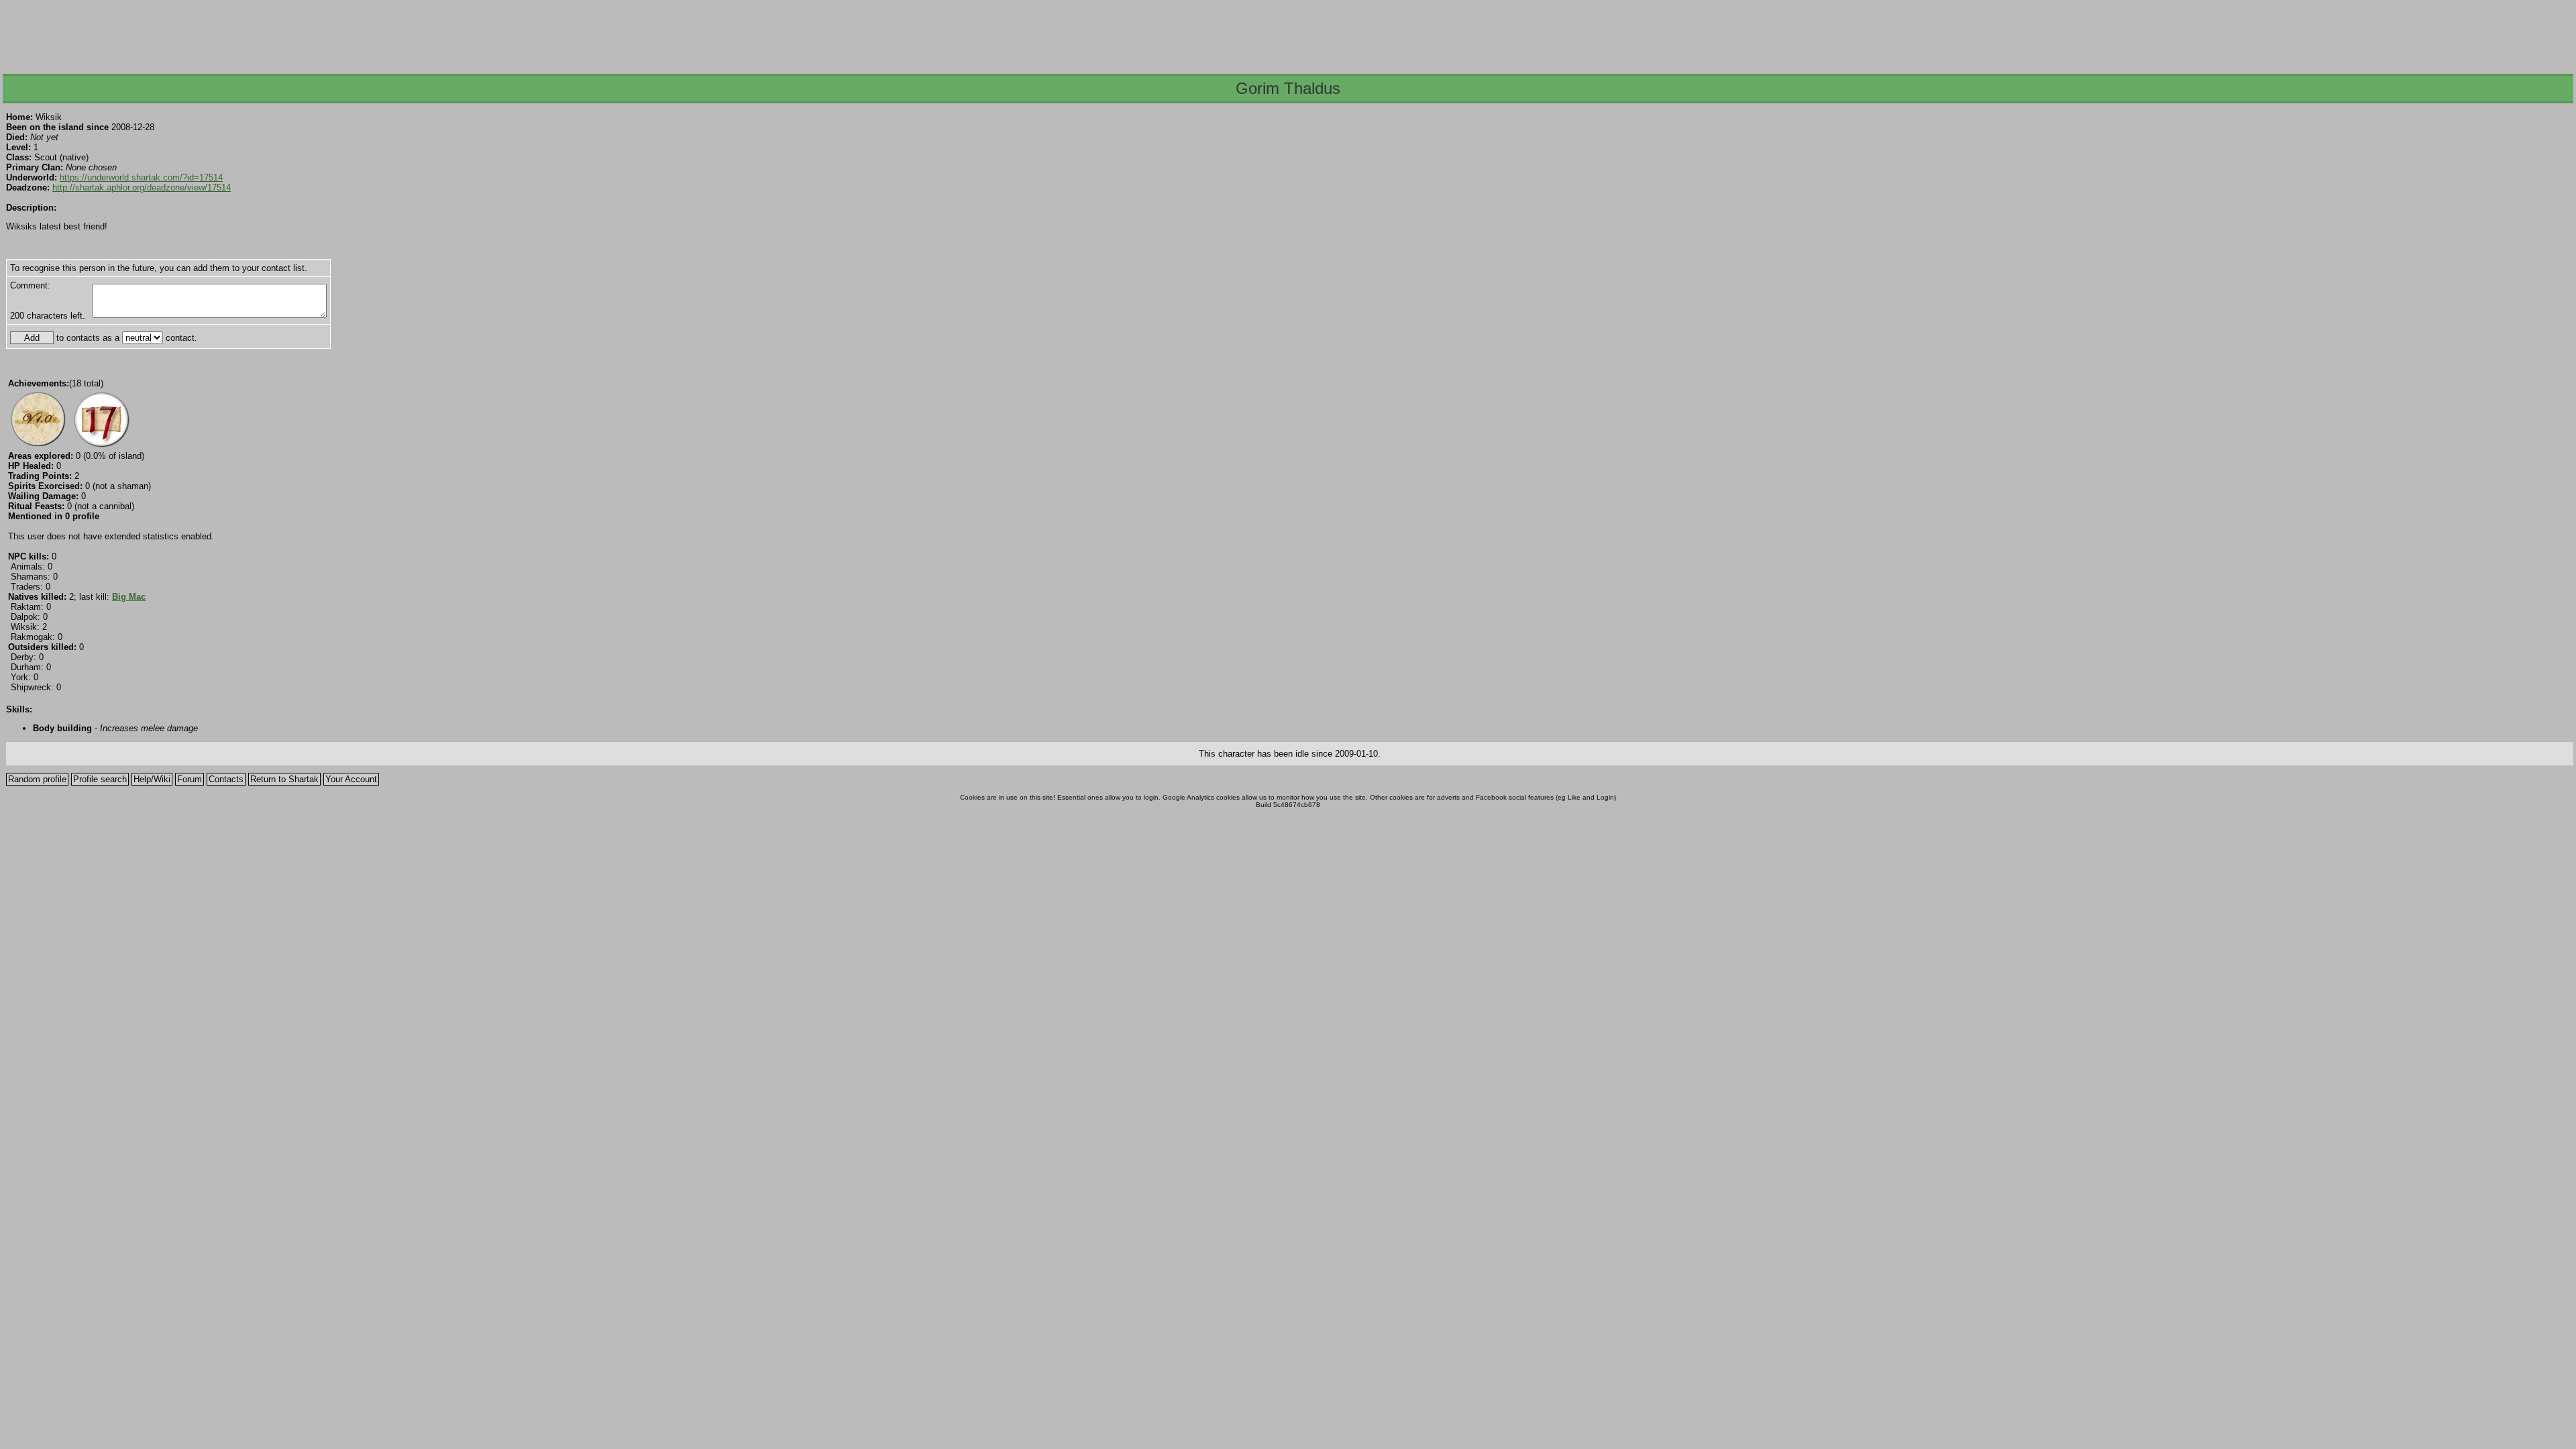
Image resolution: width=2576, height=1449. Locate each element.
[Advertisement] (1287, 33)
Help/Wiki (152, 779)
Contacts (226, 779)
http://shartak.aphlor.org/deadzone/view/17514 (142, 187)
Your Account (351, 779)
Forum (190, 779)
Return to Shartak (284, 779)
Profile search (100, 779)
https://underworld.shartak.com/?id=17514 (141, 177)
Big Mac (129, 597)
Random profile (37, 779)
